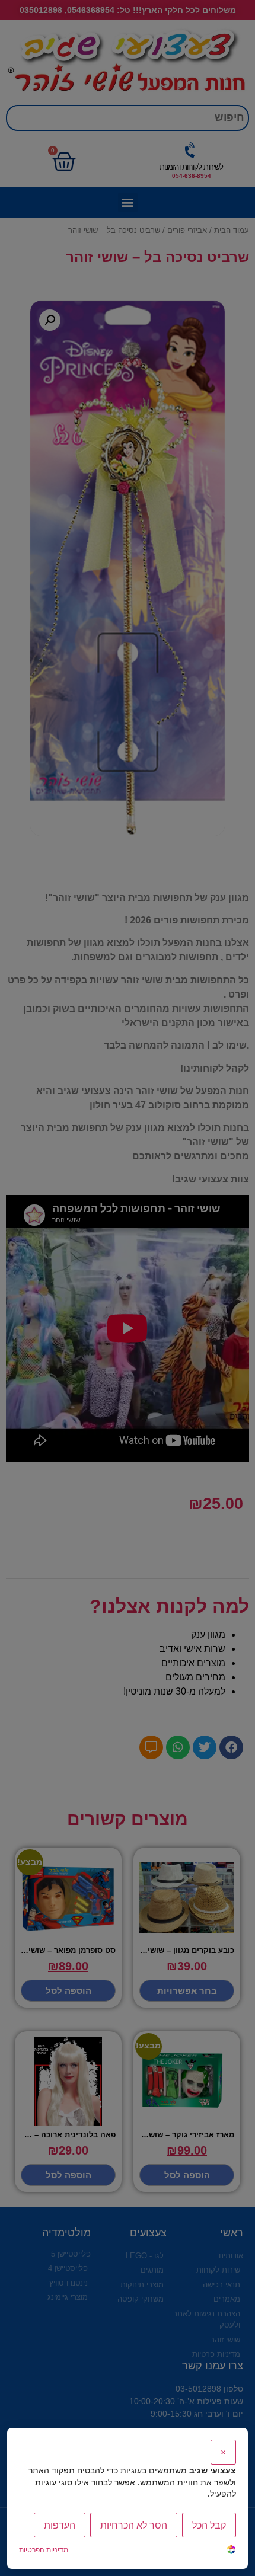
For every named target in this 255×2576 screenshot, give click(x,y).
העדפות (60, 2525)
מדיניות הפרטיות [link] (44, 2550)
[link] (231, 2551)
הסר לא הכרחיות (134, 2525)
